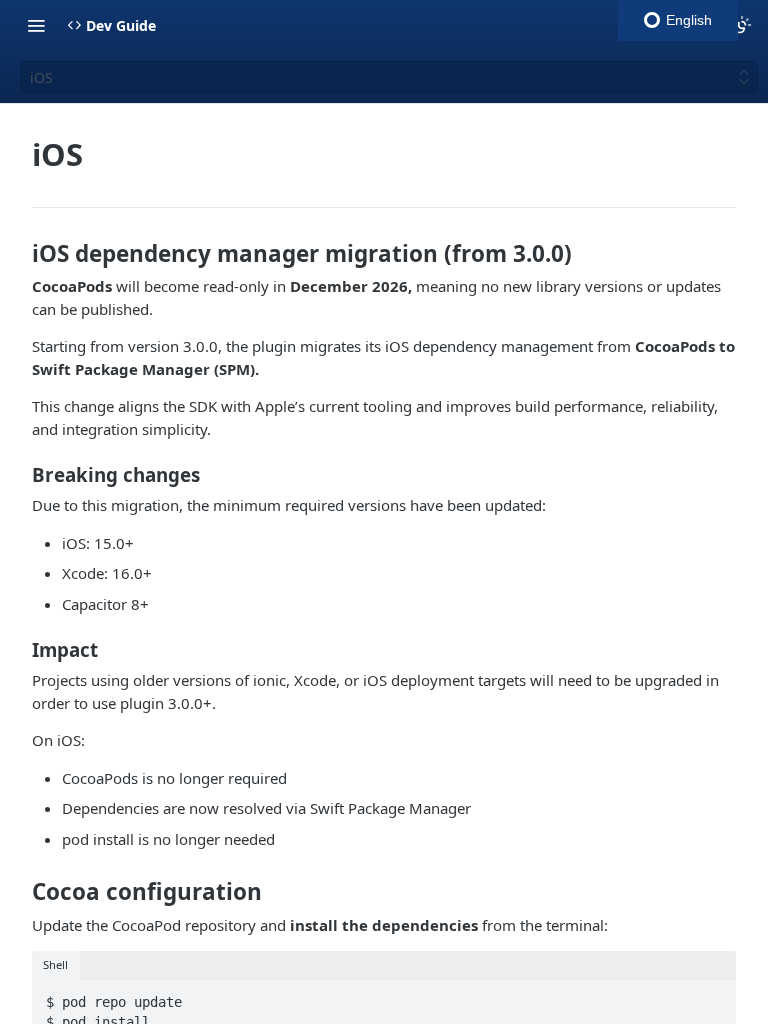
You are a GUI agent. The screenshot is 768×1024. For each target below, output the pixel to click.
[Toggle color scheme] (742, 25)
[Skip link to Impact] (18, 650)
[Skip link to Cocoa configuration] (18, 892)
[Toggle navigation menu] (36, 25)
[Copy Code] (712, 996)
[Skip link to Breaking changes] (18, 475)
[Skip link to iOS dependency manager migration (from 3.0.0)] (18, 254)
